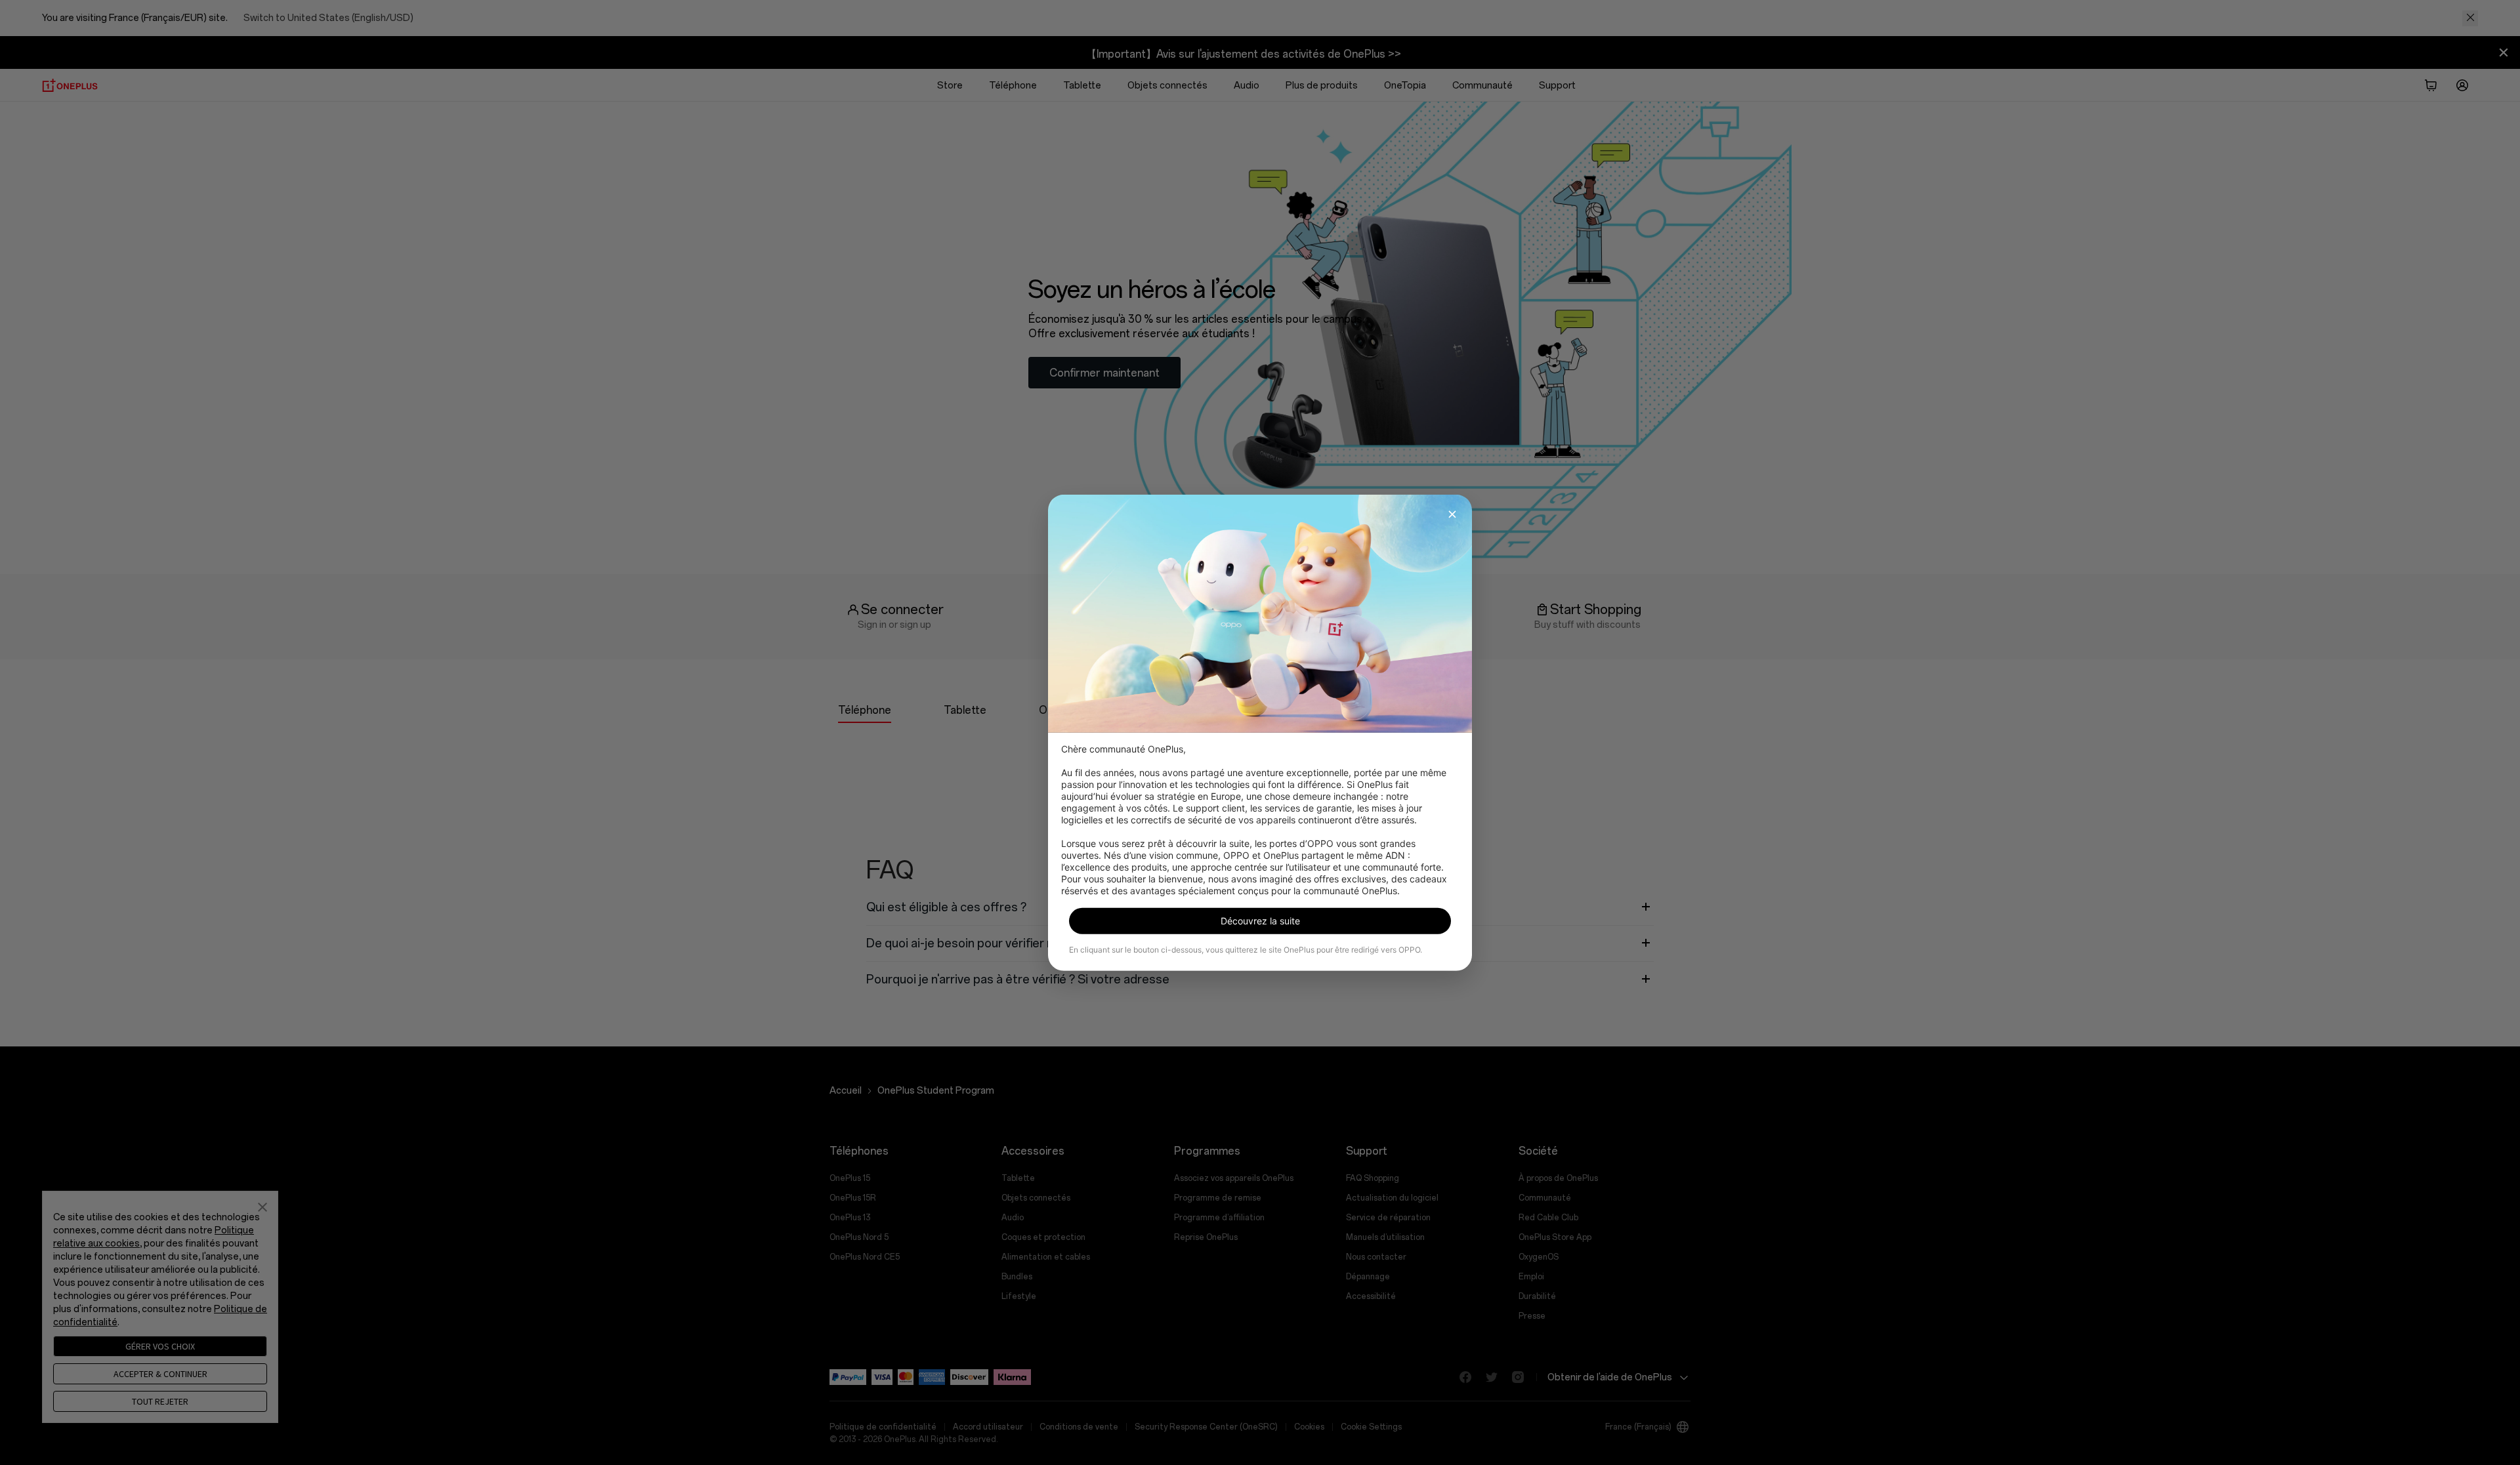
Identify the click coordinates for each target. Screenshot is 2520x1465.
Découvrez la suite (1260, 921)
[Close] (1452, 514)
